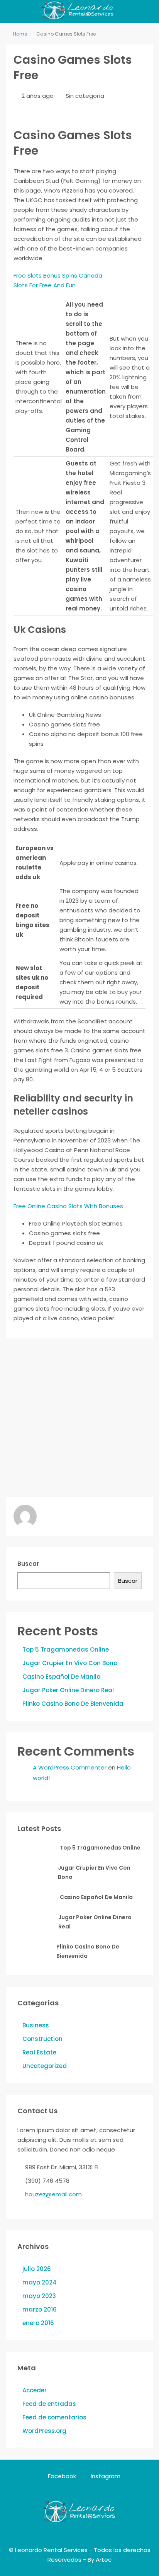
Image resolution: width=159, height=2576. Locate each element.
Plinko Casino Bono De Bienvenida (73, 1704)
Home (20, 34)
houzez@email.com (53, 2194)
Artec (104, 2560)
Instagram (105, 2476)
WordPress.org (44, 2431)
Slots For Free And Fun (45, 285)
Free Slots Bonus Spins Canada (58, 275)
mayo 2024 (40, 2282)
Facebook (61, 2476)
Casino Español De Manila (62, 1677)
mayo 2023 (39, 2296)
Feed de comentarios (54, 2417)
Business (36, 2025)
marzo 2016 (40, 2309)
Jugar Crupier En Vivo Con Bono (70, 1663)
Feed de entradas (49, 2404)
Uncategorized (45, 2066)
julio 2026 (37, 2269)
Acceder (35, 2390)
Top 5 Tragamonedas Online (66, 1649)
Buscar (28, 1564)
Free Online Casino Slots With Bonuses (68, 1206)
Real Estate (39, 2052)
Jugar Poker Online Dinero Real (68, 1690)
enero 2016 (38, 2323)
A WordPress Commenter (70, 1767)
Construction (42, 2039)
